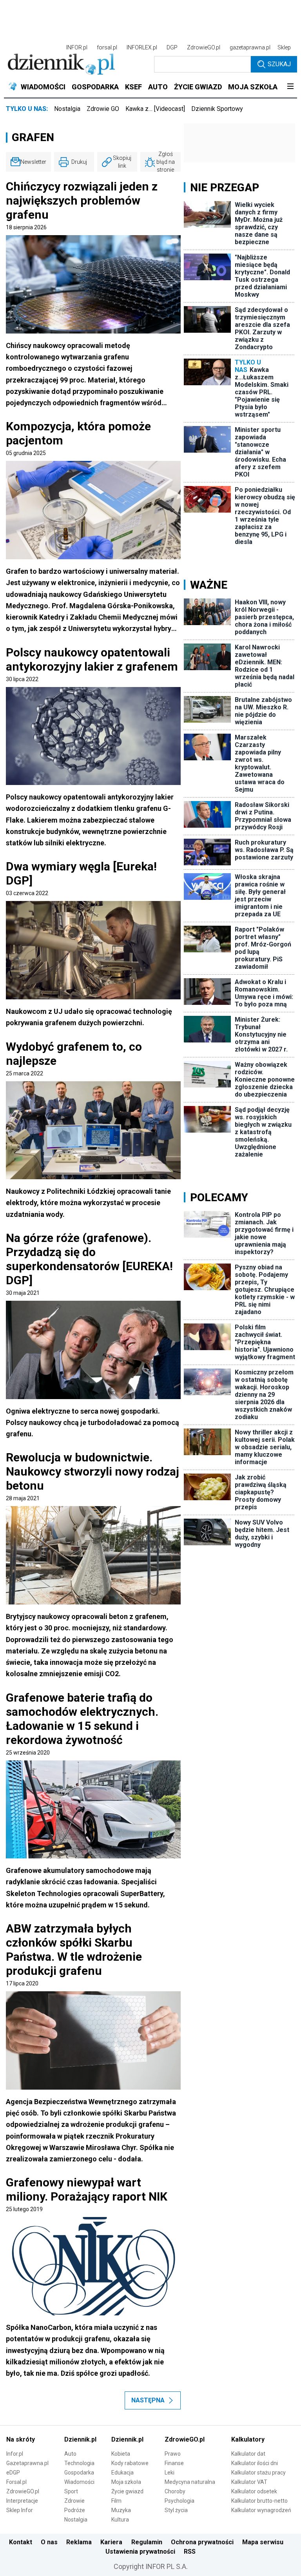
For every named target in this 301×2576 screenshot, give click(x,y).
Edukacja (122, 2473)
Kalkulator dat (248, 2454)
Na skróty (21, 2439)
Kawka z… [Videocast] (155, 109)
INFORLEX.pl (142, 47)
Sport (71, 2491)
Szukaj (279, 64)
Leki (170, 2473)
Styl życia (176, 2510)
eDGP (13, 2473)
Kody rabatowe (130, 2463)
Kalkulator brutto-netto (259, 2501)
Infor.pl (15, 2454)
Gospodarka (79, 2473)
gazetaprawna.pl (250, 47)
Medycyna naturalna (190, 2482)
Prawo (173, 2454)
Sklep (284, 47)
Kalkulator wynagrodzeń (261, 2510)
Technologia (79, 2463)
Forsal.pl (16, 2482)
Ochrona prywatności (202, 2542)
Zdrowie (74, 2501)
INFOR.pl (77, 47)
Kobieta (121, 2454)
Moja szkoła (126, 2482)
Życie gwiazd (127, 2491)
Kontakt (21, 2542)
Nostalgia (67, 109)
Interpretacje (22, 2501)
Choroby (175, 2491)
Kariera (111, 2542)
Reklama (79, 2542)
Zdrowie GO (103, 109)
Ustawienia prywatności (140, 2552)
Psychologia (180, 2501)
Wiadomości (79, 2482)
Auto (70, 2454)
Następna (148, 2400)
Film (116, 2501)
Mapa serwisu (263, 2542)
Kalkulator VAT (249, 2482)
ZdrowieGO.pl (204, 47)
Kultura (120, 2520)
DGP (172, 47)
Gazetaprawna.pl (27, 2463)
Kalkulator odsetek (254, 2491)
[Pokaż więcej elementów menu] (290, 87)
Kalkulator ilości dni (255, 2463)
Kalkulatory (248, 2439)
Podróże (75, 2510)
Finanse (174, 2463)
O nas (49, 2542)
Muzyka (121, 2510)
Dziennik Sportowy (217, 109)
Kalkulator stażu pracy (258, 2473)
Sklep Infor (20, 2510)
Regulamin (147, 2542)
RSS (190, 2552)
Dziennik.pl (80, 2439)
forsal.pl (107, 47)
